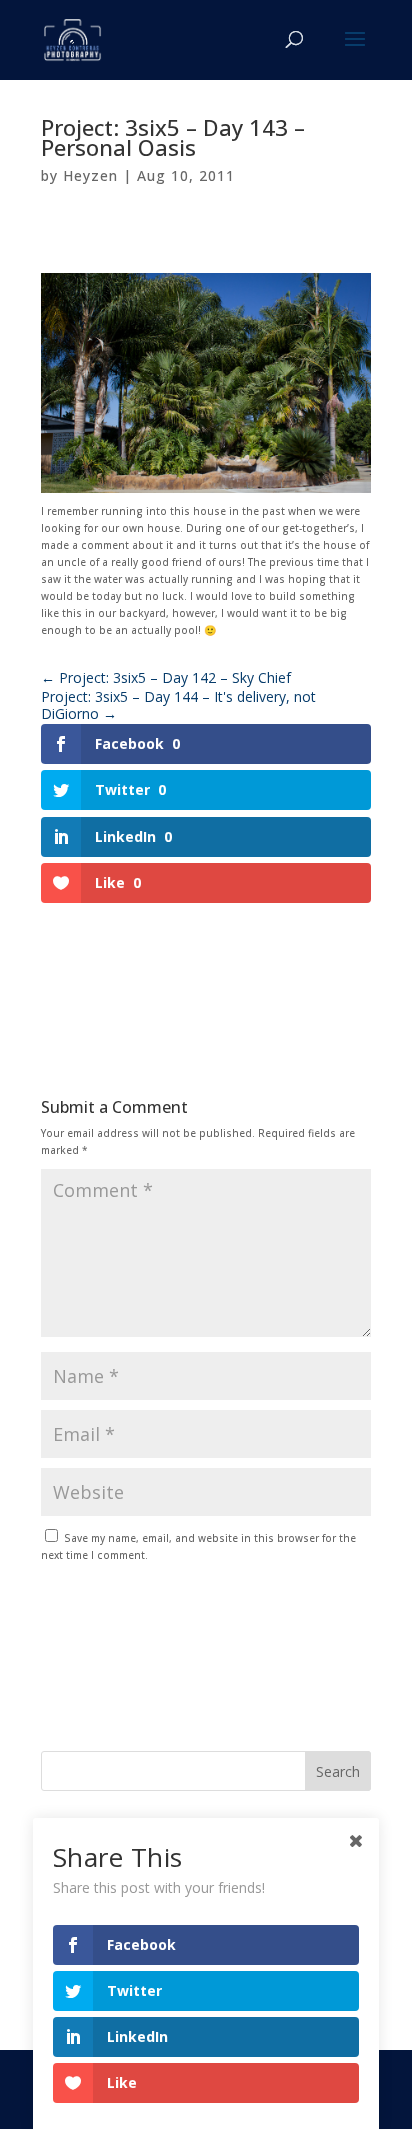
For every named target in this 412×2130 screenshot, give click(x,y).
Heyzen (90, 175)
